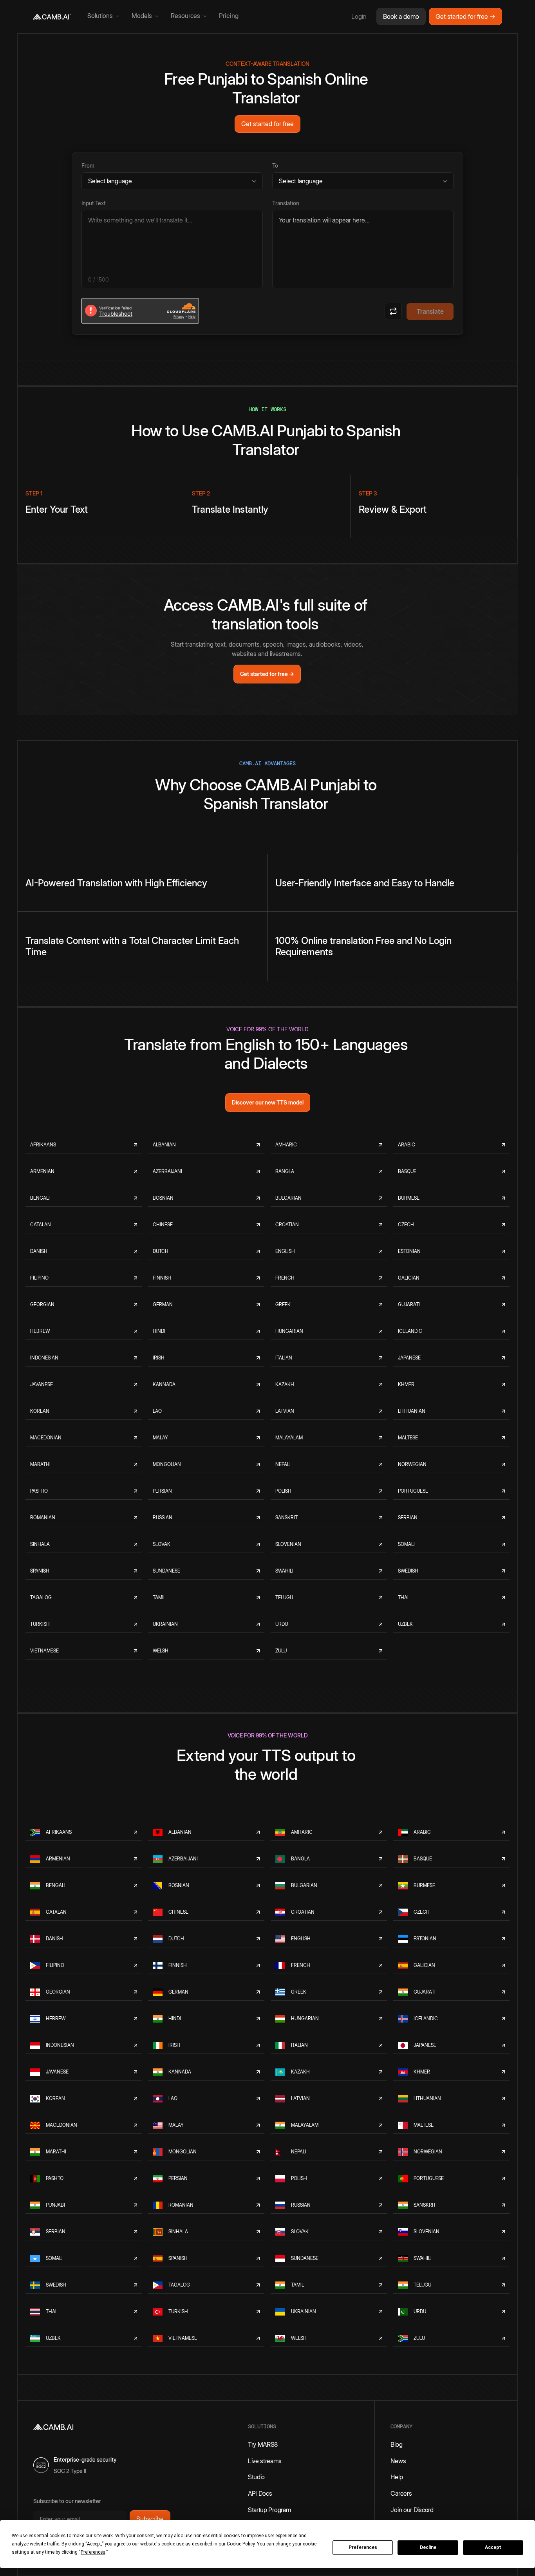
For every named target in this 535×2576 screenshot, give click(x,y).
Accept (493, 2547)
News (398, 2461)
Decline (428, 2547)
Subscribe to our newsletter (67, 2501)
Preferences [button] (93, 2552)
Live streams (265, 2461)
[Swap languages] (393, 311)
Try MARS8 (263, 2444)
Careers (401, 2493)
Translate (430, 311)
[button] (103, 16)
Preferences (363, 2547)
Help (397, 2477)
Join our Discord (412, 2510)
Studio (256, 2477)
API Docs (260, 2493)
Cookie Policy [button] (241, 2544)
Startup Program (269, 2510)
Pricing (229, 16)
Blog (396, 2444)
